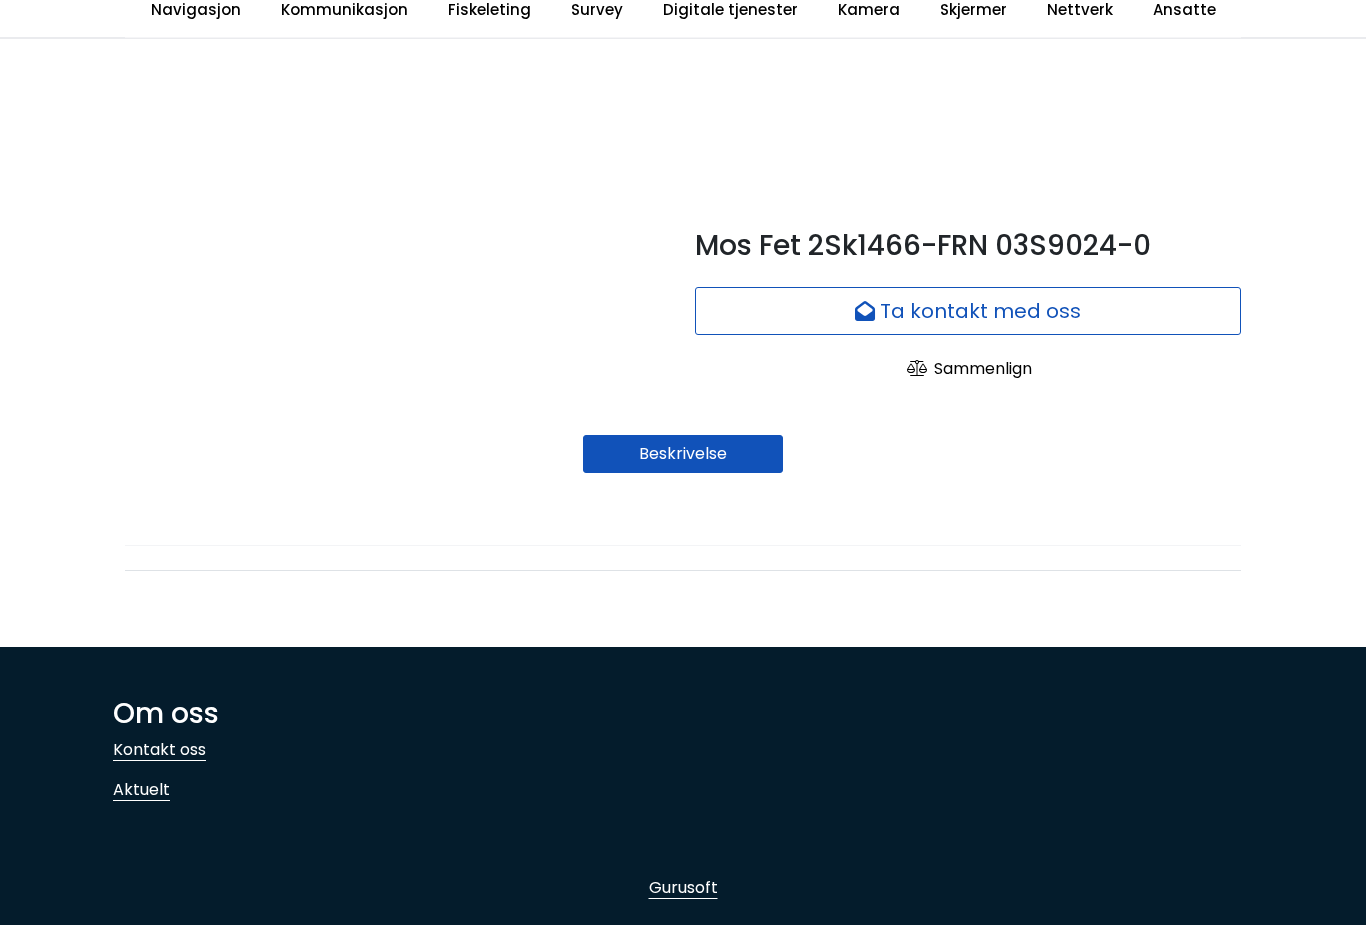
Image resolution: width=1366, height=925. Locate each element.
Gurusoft (683, 887)
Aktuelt (141, 789)
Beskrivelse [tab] (683, 453)
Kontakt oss (159, 749)
